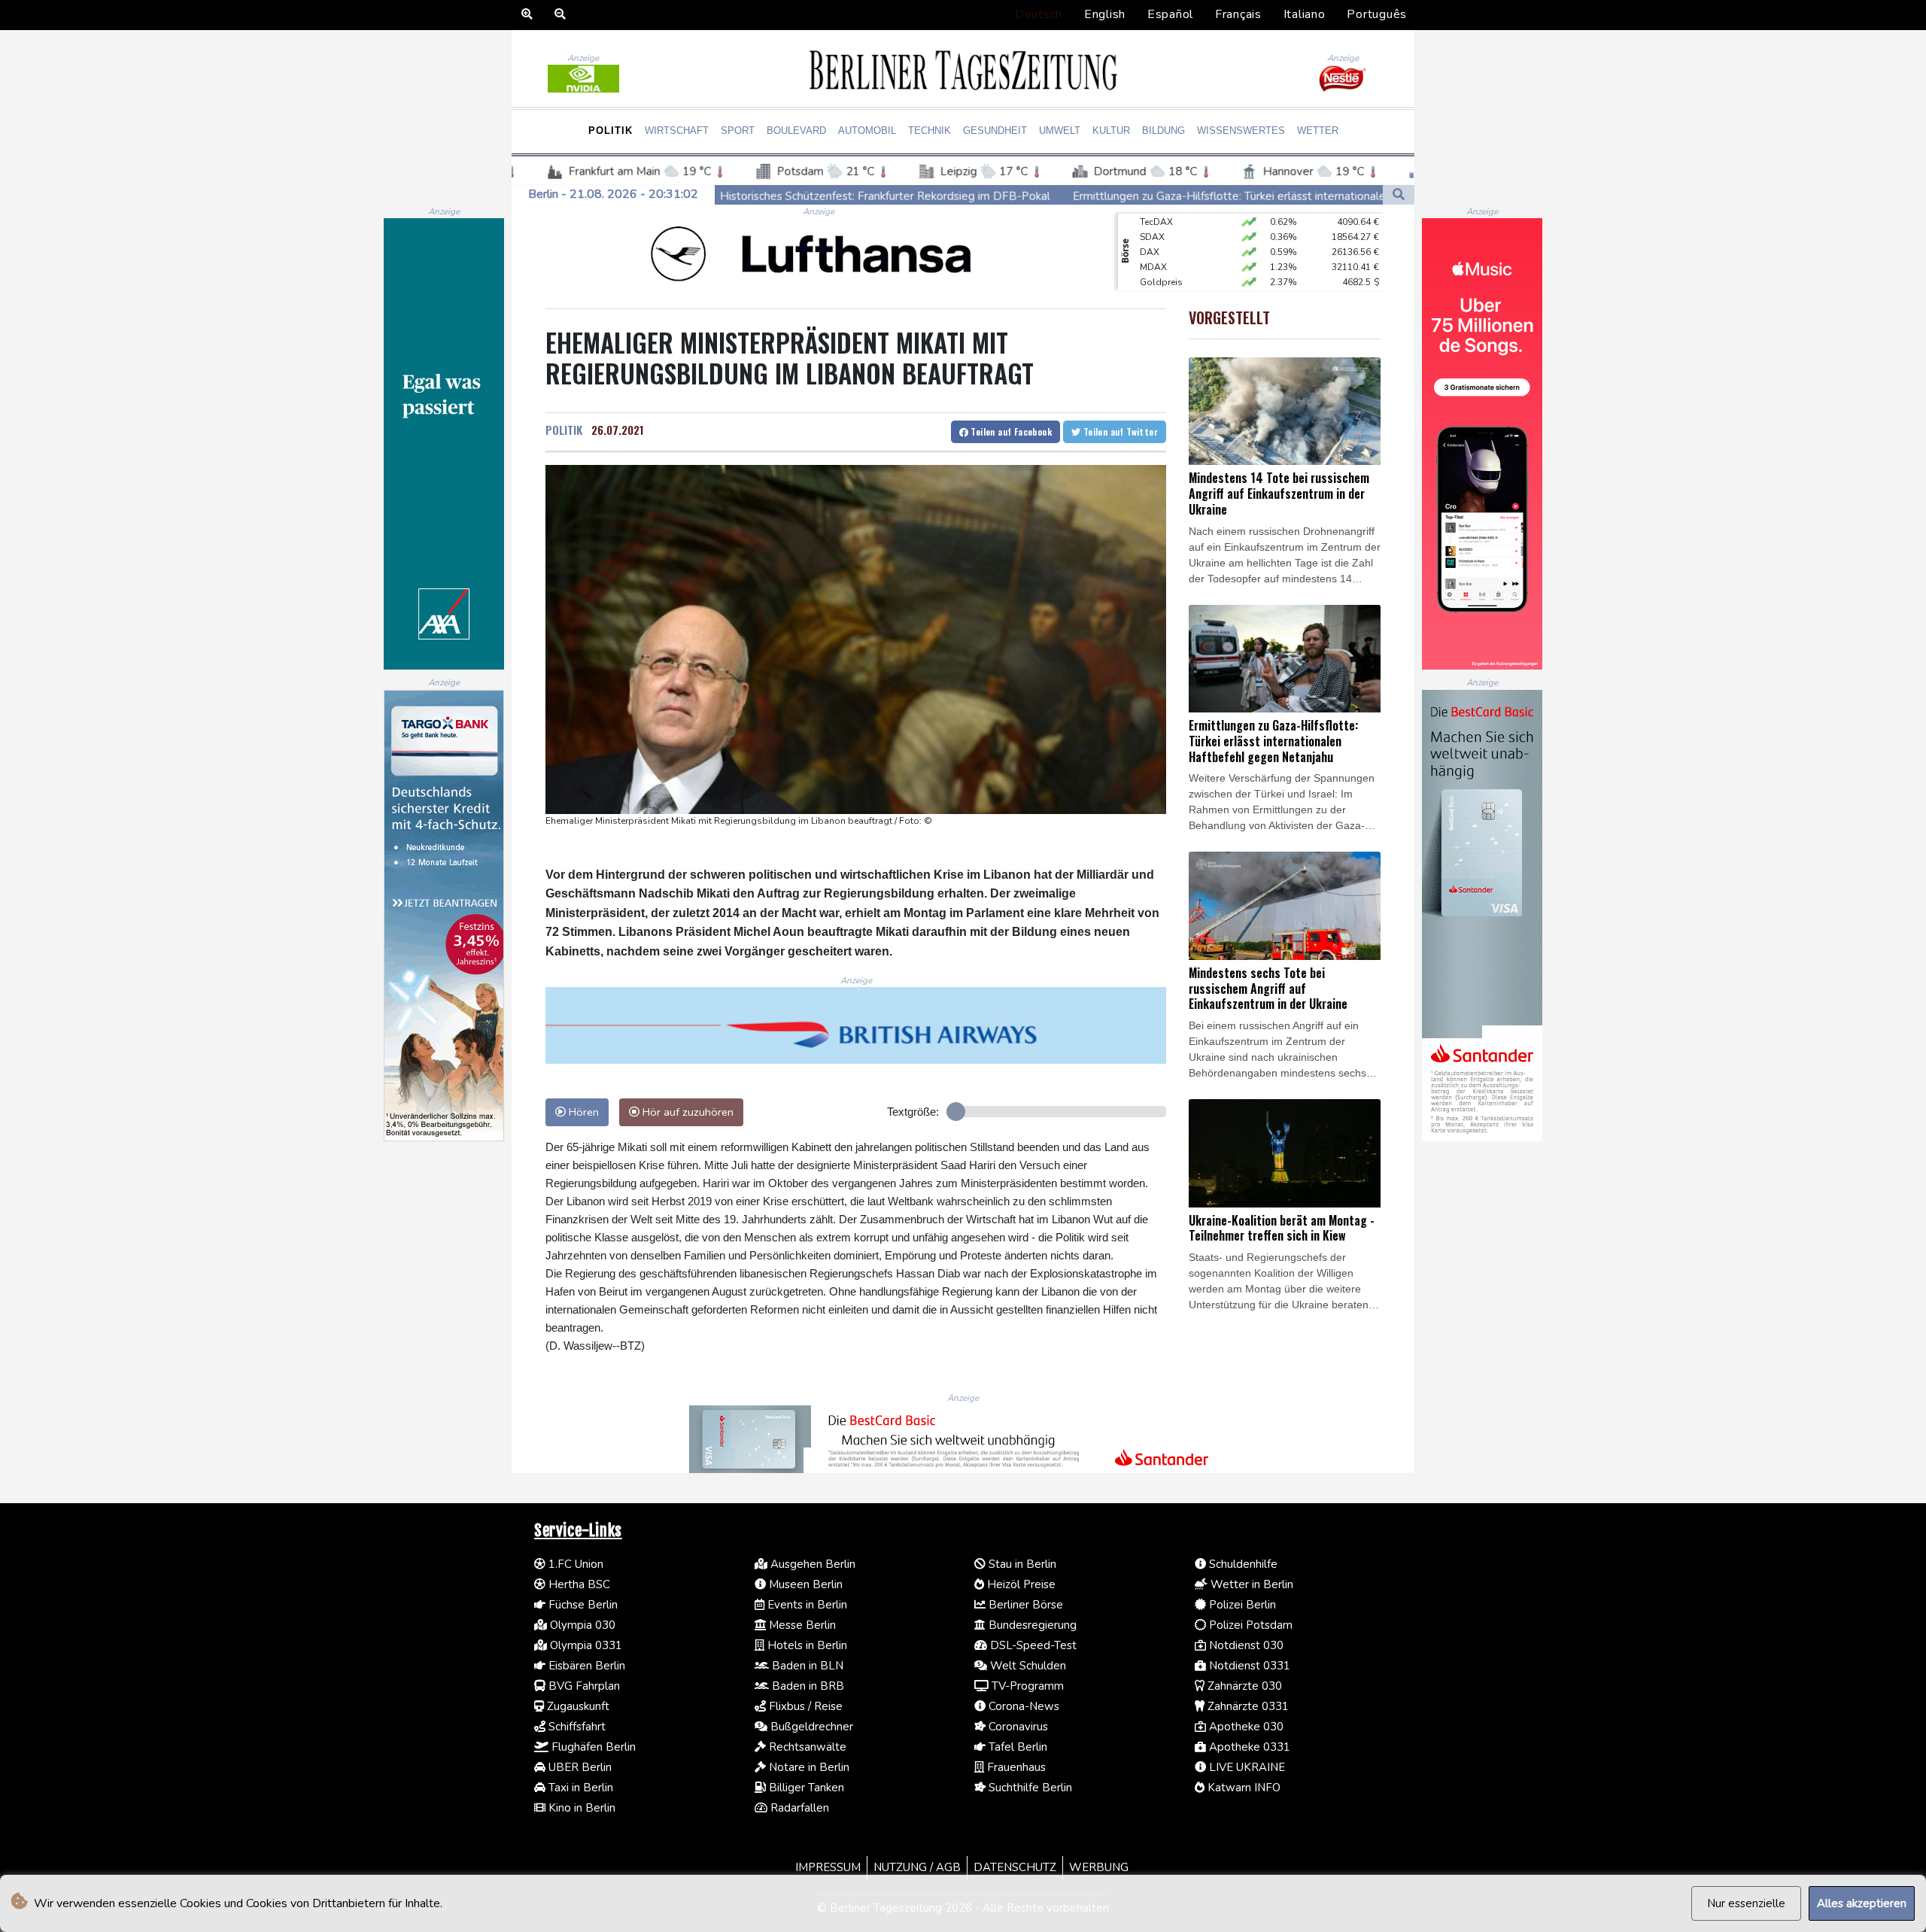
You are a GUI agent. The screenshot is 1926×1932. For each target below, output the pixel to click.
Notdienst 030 (1245, 1645)
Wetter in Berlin (1250, 1584)
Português (1377, 14)
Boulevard (796, 131)
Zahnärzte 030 (1243, 1686)
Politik (611, 131)
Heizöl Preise (1020, 1584)
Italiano (1305, 14)
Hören (582, 1112)
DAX (1150, 222)
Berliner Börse (1024, 1605)
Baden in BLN (806, 1666)
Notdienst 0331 (1248, 1666)
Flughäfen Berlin (592, 1747)
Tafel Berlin (1016, 1747)
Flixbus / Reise (804, 1706)
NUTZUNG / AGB (917, 1867)
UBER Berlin (579, 1767)
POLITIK (564, 430)
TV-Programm (1026, 1686)
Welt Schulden (1027, 1666)
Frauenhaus (1015, 1767)
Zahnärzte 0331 (1247, 1706)
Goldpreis (1161, 252)
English (1105, 14)
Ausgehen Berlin (811, 1564)
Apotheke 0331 (1248, 1747)
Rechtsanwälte (806, 1747)
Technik (930, 131)
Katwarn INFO (1242, 1788)
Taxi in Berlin (579, 1788)
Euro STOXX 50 (1172, 282)
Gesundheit (995, 131)
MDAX (1153, 237)
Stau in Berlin (1021, 1564)
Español (1170, 14)
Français (1238, 14)
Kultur (1111, 131)
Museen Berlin (804, 1584)
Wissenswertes (1241, 131)
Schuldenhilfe (1242, 1564)
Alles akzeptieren (1862, 1903)
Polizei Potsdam (1249, 1625)
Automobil (867, 131)
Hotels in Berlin (806, 1645)
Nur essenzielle (1746, 1903)
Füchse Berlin (582, 1605)
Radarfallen (798, 1808)
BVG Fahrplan (583, 1686)
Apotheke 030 (1245, 1727)
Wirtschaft (677, 131)
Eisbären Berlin (585, 1666)
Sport (738, 131)
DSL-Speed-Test (1032, 1645)
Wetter (1318, 131)
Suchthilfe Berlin (1029, 1788)
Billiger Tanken (805, 1788)
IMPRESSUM (828, 1867)
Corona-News (1022, 1706)
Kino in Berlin (580, 1808)
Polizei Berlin (1241, 1605)
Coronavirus (1017, 1727)
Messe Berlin (801, 1625)
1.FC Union (574, 1564)
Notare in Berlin (808, 1767)
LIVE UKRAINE (1246, 1767)
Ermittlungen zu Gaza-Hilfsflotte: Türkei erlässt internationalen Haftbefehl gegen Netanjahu (1096, 196)
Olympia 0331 (585, 1645)
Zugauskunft (577, 1706)
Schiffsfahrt (576, 1727)
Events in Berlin (806, 1605)
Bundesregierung (1031, 1625)
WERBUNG (1099, 1867)
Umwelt (1060, 131)
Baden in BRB (807, 1686)
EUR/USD (1159, 267)
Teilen (1010, 431)
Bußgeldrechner (810, 1727)
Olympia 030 (581, 1625)
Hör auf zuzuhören (687, 1112)
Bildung (1163, 131)
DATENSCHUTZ (1015, 1867)
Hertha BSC (578, 1584)
